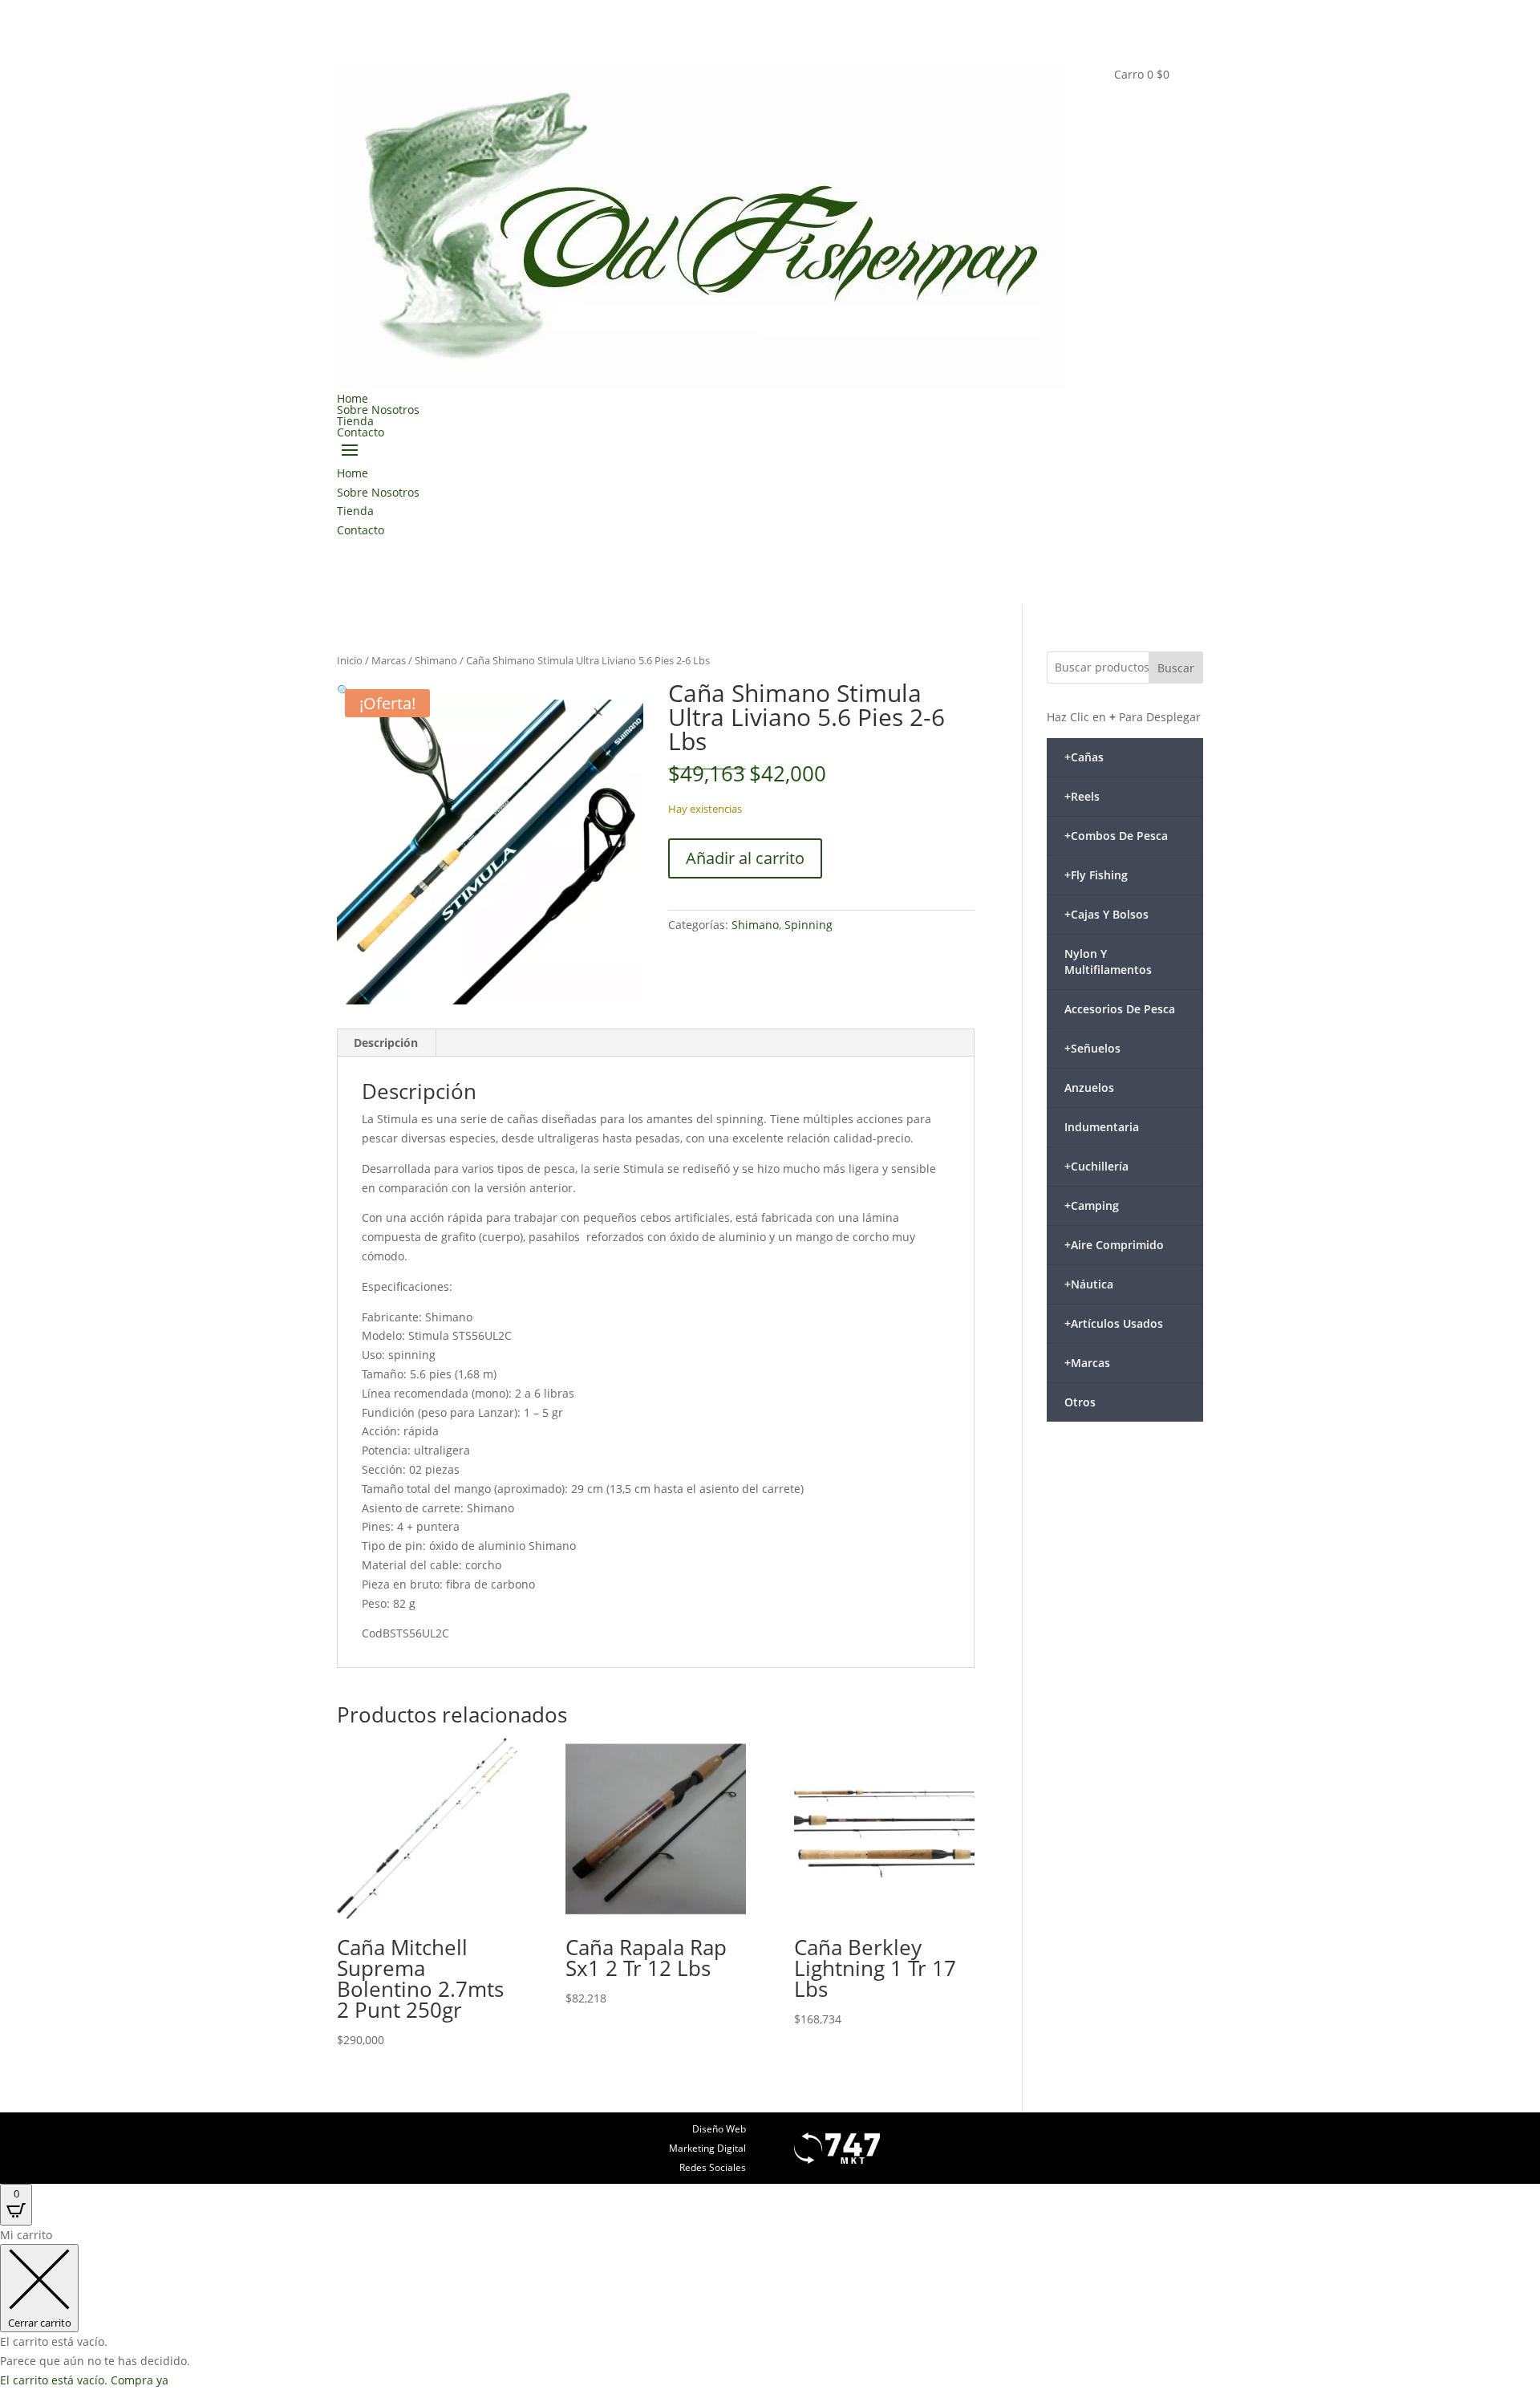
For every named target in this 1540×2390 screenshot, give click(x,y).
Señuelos (1092, 1048)
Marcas (389, 660)
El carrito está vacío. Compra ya (84, 2380)
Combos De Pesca (1116, 836)
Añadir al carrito (745, 858)
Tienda (355, 421)
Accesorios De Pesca (1120, 1009)
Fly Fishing (1096, 875)
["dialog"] (770, 2308)
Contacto (361, 432)
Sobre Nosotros (378, 410)
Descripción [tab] (386, 1043)
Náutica (1089, 1284)
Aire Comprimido (1114, 1245)
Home (353, 398)
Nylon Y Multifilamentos (1108, 962)
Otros (1080, 1402)
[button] (344, 690)
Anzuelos (1089, 1087)
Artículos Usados (1114, 1323)
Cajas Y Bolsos (1106, 914)
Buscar (1176, 668)
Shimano (436, 660)
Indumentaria (1102, 1127)
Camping (1092, 1205)
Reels (1082, 796)
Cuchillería (1096, 1166)
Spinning (808, 925)
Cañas (1084, 757)
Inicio (350, 660)
